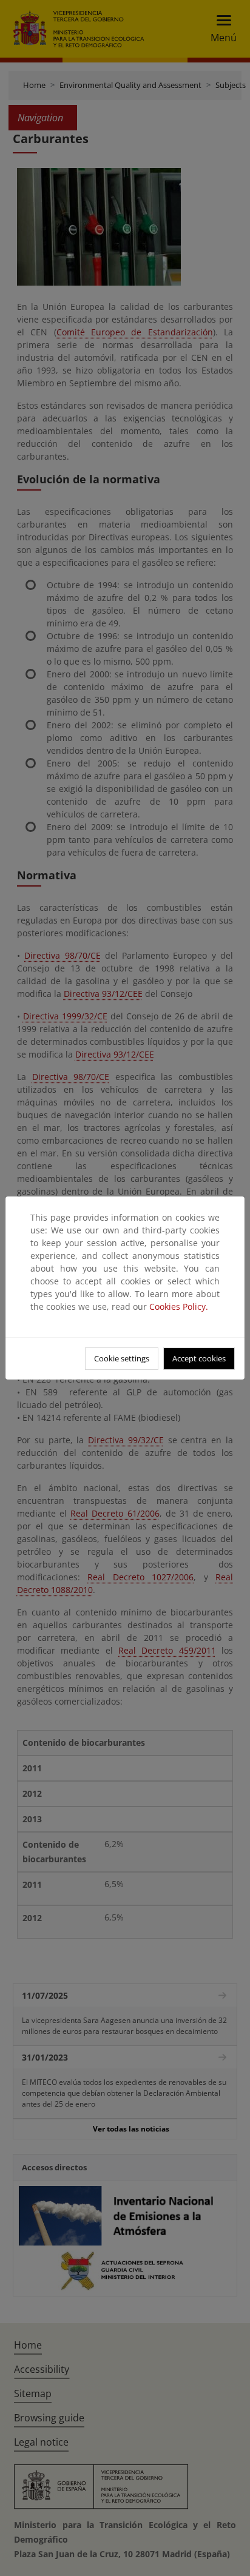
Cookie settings (122, 1358)
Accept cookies (199, 1358)
